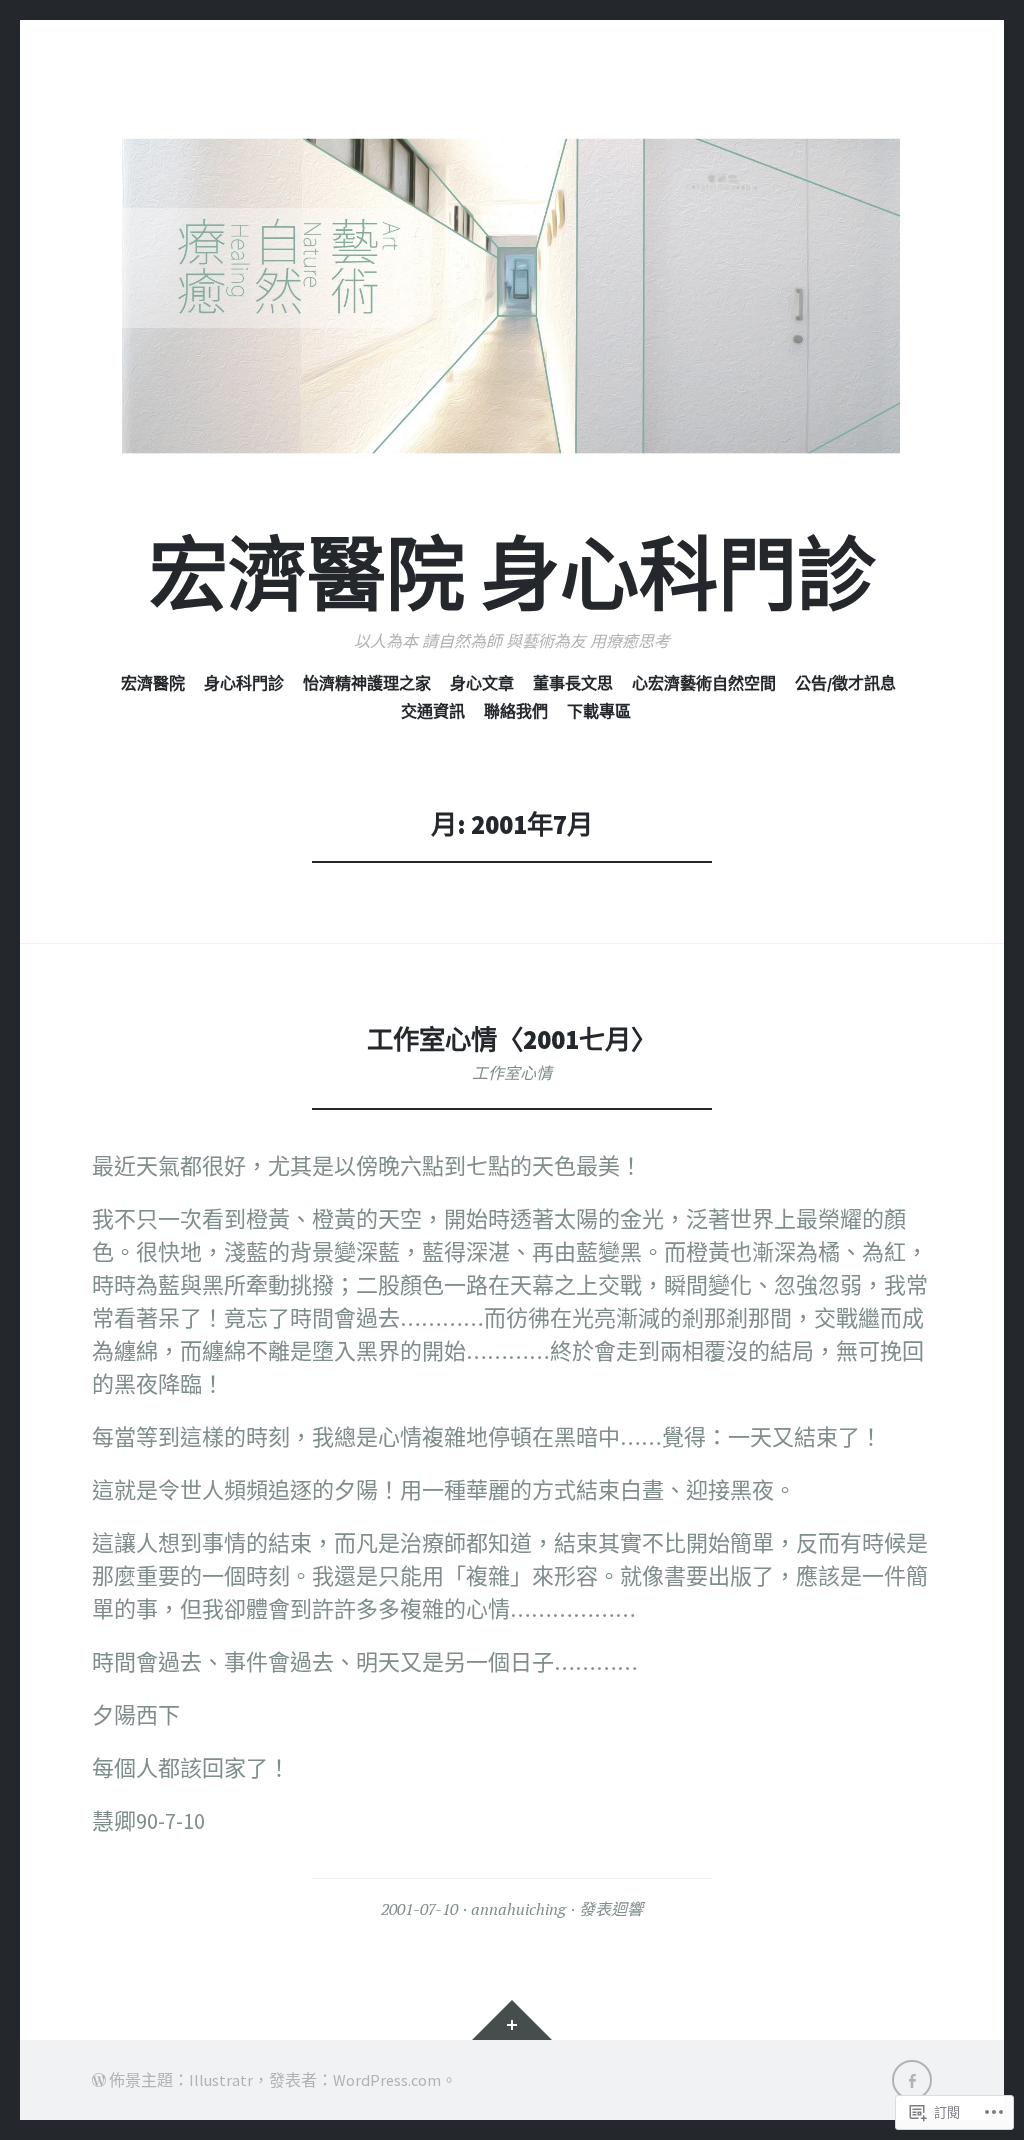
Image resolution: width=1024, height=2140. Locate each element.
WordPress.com (387, 2080)
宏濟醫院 (153, 683)
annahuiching (518, 1909)
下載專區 (599, 711)
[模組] (512, 2020)
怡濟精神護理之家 (367, 683)
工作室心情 (512, 1073)
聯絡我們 (516, 711)
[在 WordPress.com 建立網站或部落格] (99, 2080)
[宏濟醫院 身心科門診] (512, 296)
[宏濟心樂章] (912, 2080)
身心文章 (482, 683)
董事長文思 (573, 683)
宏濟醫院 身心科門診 (512, 575)
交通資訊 (433, 711)
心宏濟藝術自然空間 (704, 683)
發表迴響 (611, 1909)
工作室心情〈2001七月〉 (512, 1039)
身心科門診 (244, 683)
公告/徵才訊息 (845, 683)
